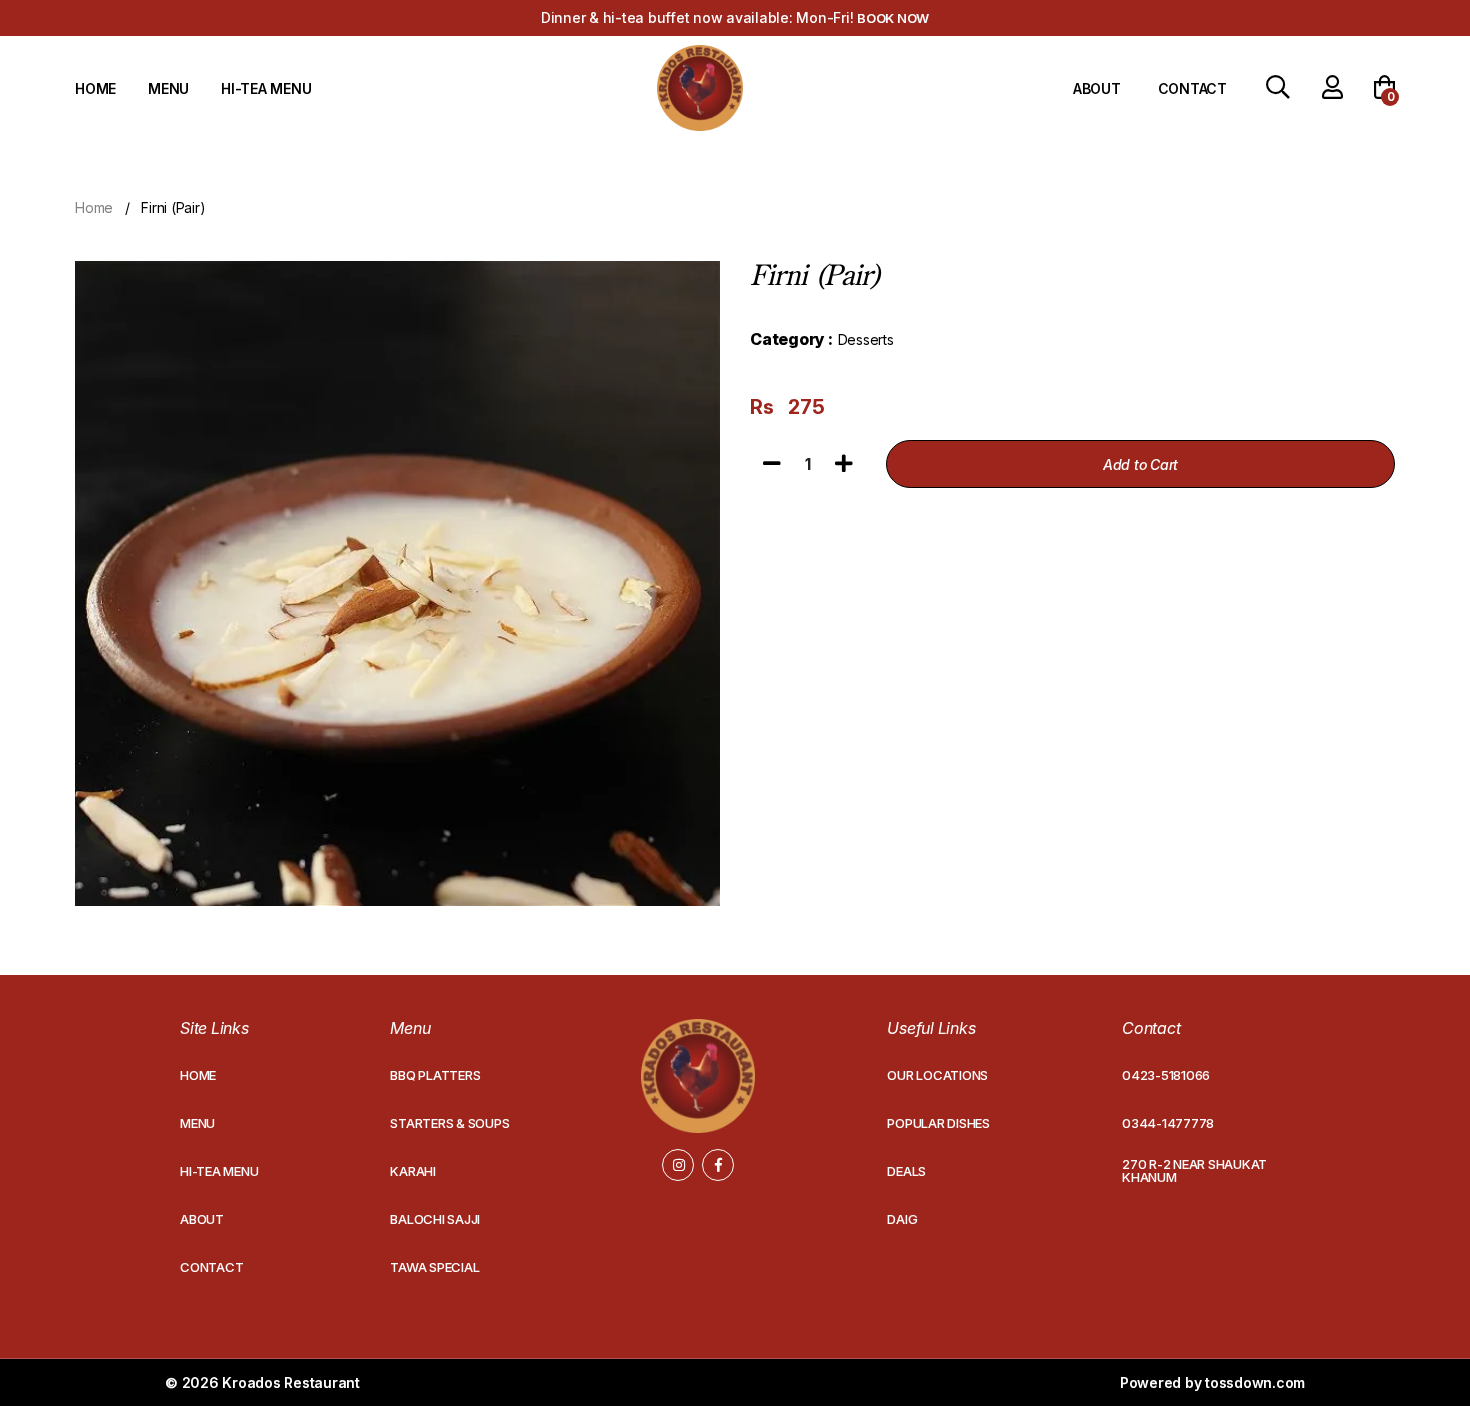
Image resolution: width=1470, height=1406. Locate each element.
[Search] (1278, 90)
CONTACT (1192, 88)
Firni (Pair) (173, 207)
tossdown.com (1255, 1382)
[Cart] (1384, 88)
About (202, 1219)
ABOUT (1097, 88)
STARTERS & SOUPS (449, 1123)
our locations (937, 1075)
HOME (95, 88)
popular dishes (938, 1123)
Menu (197, 1123)
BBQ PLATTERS (435, 1075)
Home (94, 207)
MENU (168, 88)
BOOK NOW (893, 18)
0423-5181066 (1166, 1075)
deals (906, 1171)
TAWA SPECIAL (434, 1267)
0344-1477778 (1168, 1123)
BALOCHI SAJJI (435, 1219)
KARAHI (413, 1171)
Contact (211, 1267)
